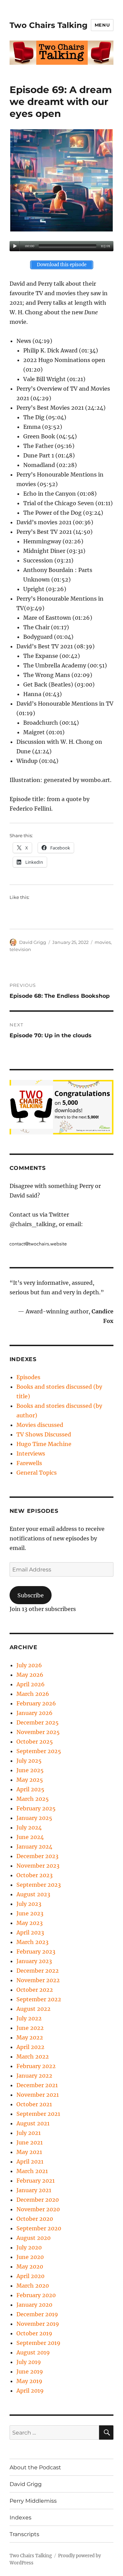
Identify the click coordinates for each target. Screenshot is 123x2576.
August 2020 (33, 2238)
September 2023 (39, 1885)
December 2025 (38, 1722)
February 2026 (36, 1703)
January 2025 (34, 1818)
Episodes (28, 1377)
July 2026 (29, 1665)
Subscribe (31, 1595)
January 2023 (34, 1961)
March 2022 (33, 2057)
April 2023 (30, 1932)
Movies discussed (40, 1425)
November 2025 (38, 1732)
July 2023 (29, 1904)
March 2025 (33, 1799)
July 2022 (29, 2018)
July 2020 (29, 2247)
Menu (102, 25)
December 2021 (37, 2085)
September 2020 (39, 2228)
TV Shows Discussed (44, 1434)
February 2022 (36, 2066)
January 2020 (34, 2305)
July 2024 (29, 1827)
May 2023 (30, 1923)
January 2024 (34, 1847)
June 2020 (30, 2257)
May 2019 (29, 2381)
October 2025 (35, 1742)
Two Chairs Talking (49, 25)
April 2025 (30, 1789)
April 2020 (30, 2276)
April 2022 (30, 2047)
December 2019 (37, 2314)
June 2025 (30, 1770)
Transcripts (24, 2534)
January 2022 (34, 2076)
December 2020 (38, 2200)
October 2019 (34, 2333)
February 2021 (36, 2181)
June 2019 (30, 2371)
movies (103, 942)
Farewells (29, 1463)
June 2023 (30, 1913)
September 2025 (39, 1751)
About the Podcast (35, 2467)
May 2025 (30, 1780)
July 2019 (29, 2362)
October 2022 (35, 1990)
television (20, 949)
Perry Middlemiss (33, 2501)
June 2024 (30, 1837)
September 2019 (38, 2343)
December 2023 (37, 1856)
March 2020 (33, 2286)
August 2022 (33, 2009)
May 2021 (29, 2152)
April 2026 (31, 1684)
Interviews (31, 1453)
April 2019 (30, 2391)
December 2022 (38, 1971)
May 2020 (30, 2266)
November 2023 (38, 1866)
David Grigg (33, 942)
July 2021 (29, 2133)
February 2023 (36, 1952)
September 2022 (39, 1999)
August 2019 (33, 2352)
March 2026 (33, 1694)
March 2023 (32, 1942)
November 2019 (38, 2324)
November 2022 (38, 1980)
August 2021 (33, 2123)
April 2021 (30, 2161)
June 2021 (30, 2142)
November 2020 (38, 2209)
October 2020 (35, 2219)
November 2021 (38, 2095)
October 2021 (34, 2104)
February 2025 (36, 1808)
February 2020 (36, 2295)
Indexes (20, 2518)
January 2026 (35, 1713)
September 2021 (38, 2114)
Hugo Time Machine (44, 1444)
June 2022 (30, 2028)
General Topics (37, 1473)
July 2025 (29, 1761)
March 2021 (32, 2171)
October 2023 (35, 1875)
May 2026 (30, 1675)
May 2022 (30, 2037)
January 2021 (34, 2190)
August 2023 (33, 1894)
